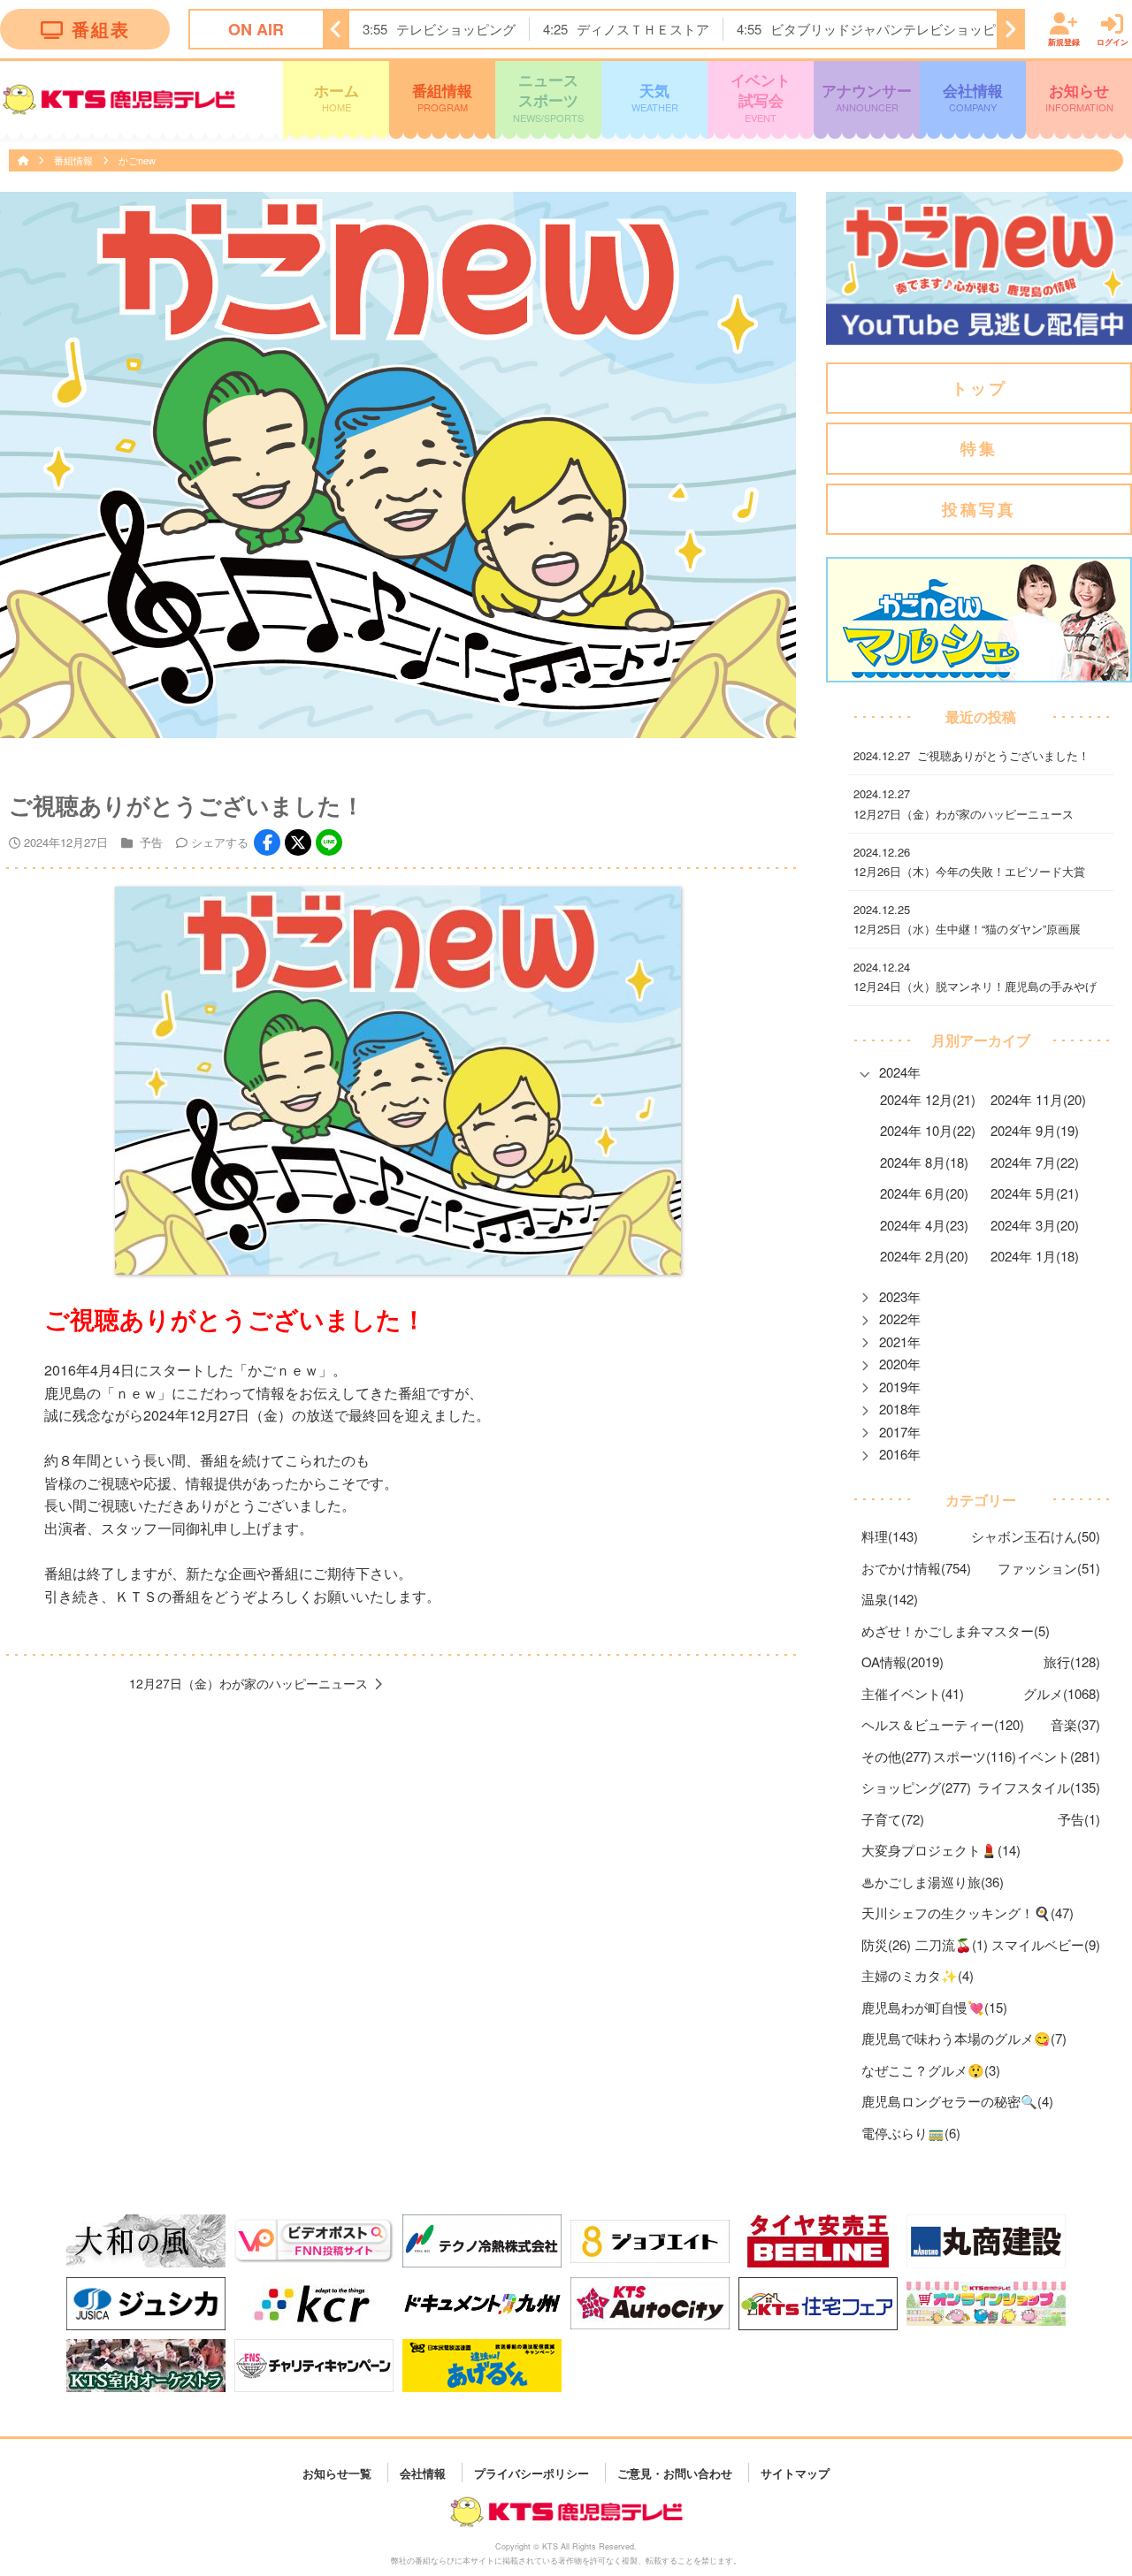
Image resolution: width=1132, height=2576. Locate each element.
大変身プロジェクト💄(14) (941, 1850)
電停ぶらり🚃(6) (911, 2133)
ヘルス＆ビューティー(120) (943, 1724)
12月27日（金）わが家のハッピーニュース (249, 1683)
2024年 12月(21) (928, 1099)
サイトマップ (795, 2472)
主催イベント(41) (913, 1693)
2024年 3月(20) (1035, 1225)
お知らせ (1079, 97)
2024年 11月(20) (1038, 1099)
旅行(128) (1072, 1661)
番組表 (101, 29)
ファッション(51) (1049, 1568)
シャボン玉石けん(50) (1036, 1536)
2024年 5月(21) (1035, 1193)
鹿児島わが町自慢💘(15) (934, 2007)
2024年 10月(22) (928, 1130)
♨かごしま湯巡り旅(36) (933, 1882)
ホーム (337, 97)
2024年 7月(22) (1035, 1162)
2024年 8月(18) (924, 1162)
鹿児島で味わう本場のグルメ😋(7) (964, 2038)
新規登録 (1064, 41)
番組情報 (442, 97)
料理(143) (890, 1536)
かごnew (137, 160)
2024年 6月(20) (924, 1193)
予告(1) (1079, 1819)
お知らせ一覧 (337, 2472)
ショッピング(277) (916, 1787)
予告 (151, 842)
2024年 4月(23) (924, 1225)
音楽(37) (1075, 1724)
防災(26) (886, 1944)
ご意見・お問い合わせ (675, 2472)
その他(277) (896, 1756)
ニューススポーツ (548, 97)
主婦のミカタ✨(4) (918, 1975)
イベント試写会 (761, 97)
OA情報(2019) (903, 1661)
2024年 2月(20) (924, 1256)
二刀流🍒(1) (952, 1944)
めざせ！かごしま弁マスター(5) (956, 1631)
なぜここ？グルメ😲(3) (931, 2070)
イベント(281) (1059, 1756)
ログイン (1113, 41)
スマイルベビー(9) (1046, 1944)
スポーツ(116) (975, 1756)
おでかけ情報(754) (916, 1568)
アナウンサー (867, 97)
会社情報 (973, 97)
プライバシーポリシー (532, 2472)
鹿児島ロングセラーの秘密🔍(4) (957, 2101)
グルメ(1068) (1062, 1693)
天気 (655, 97)
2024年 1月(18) (1035, 1256)
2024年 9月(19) (1035, 1130)
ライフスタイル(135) (1039, 1787)
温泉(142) (890, 1599)
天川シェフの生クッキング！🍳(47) (968, 1913)
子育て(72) (893, 1819)
